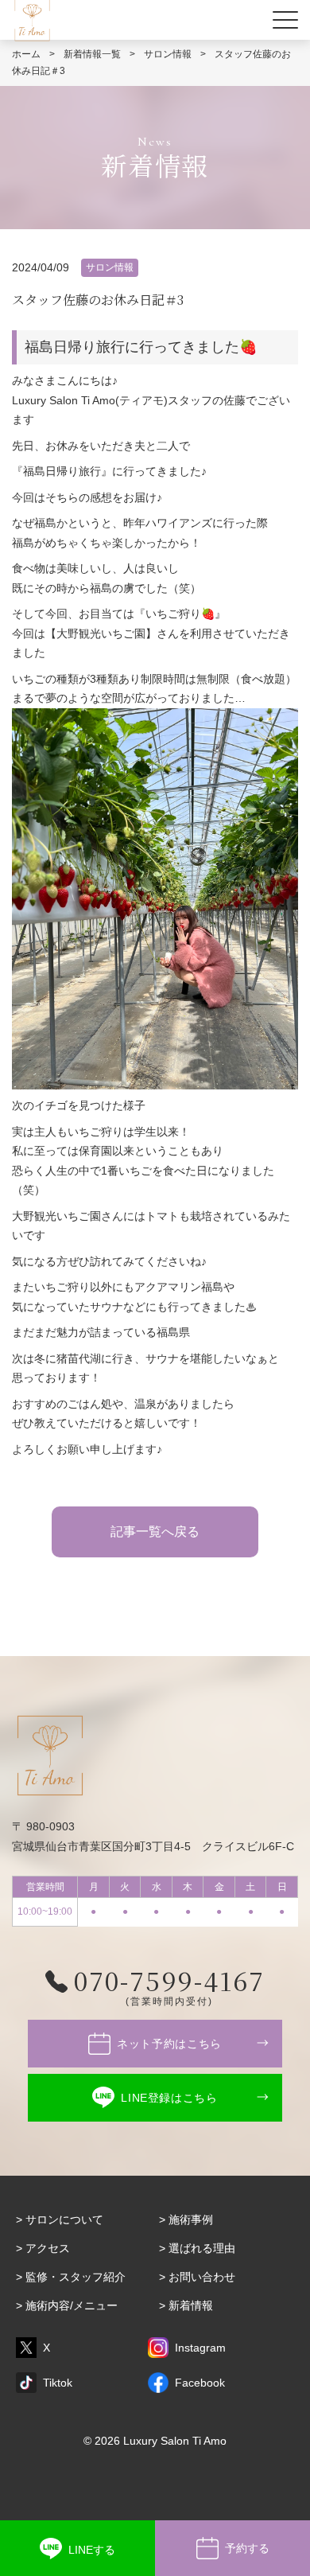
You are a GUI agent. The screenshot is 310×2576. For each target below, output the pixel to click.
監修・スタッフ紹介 (76, 2277)
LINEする (92, 2550)
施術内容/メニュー (72, 2305)
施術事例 (191, 2219)
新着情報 (191, 2305)
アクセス (48, 2248)
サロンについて (64, 2219)
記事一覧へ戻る (155, 1532)
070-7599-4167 (169, 1980)
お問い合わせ (202, 2277)
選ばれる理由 (202, 2248)
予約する (247, 2548)
